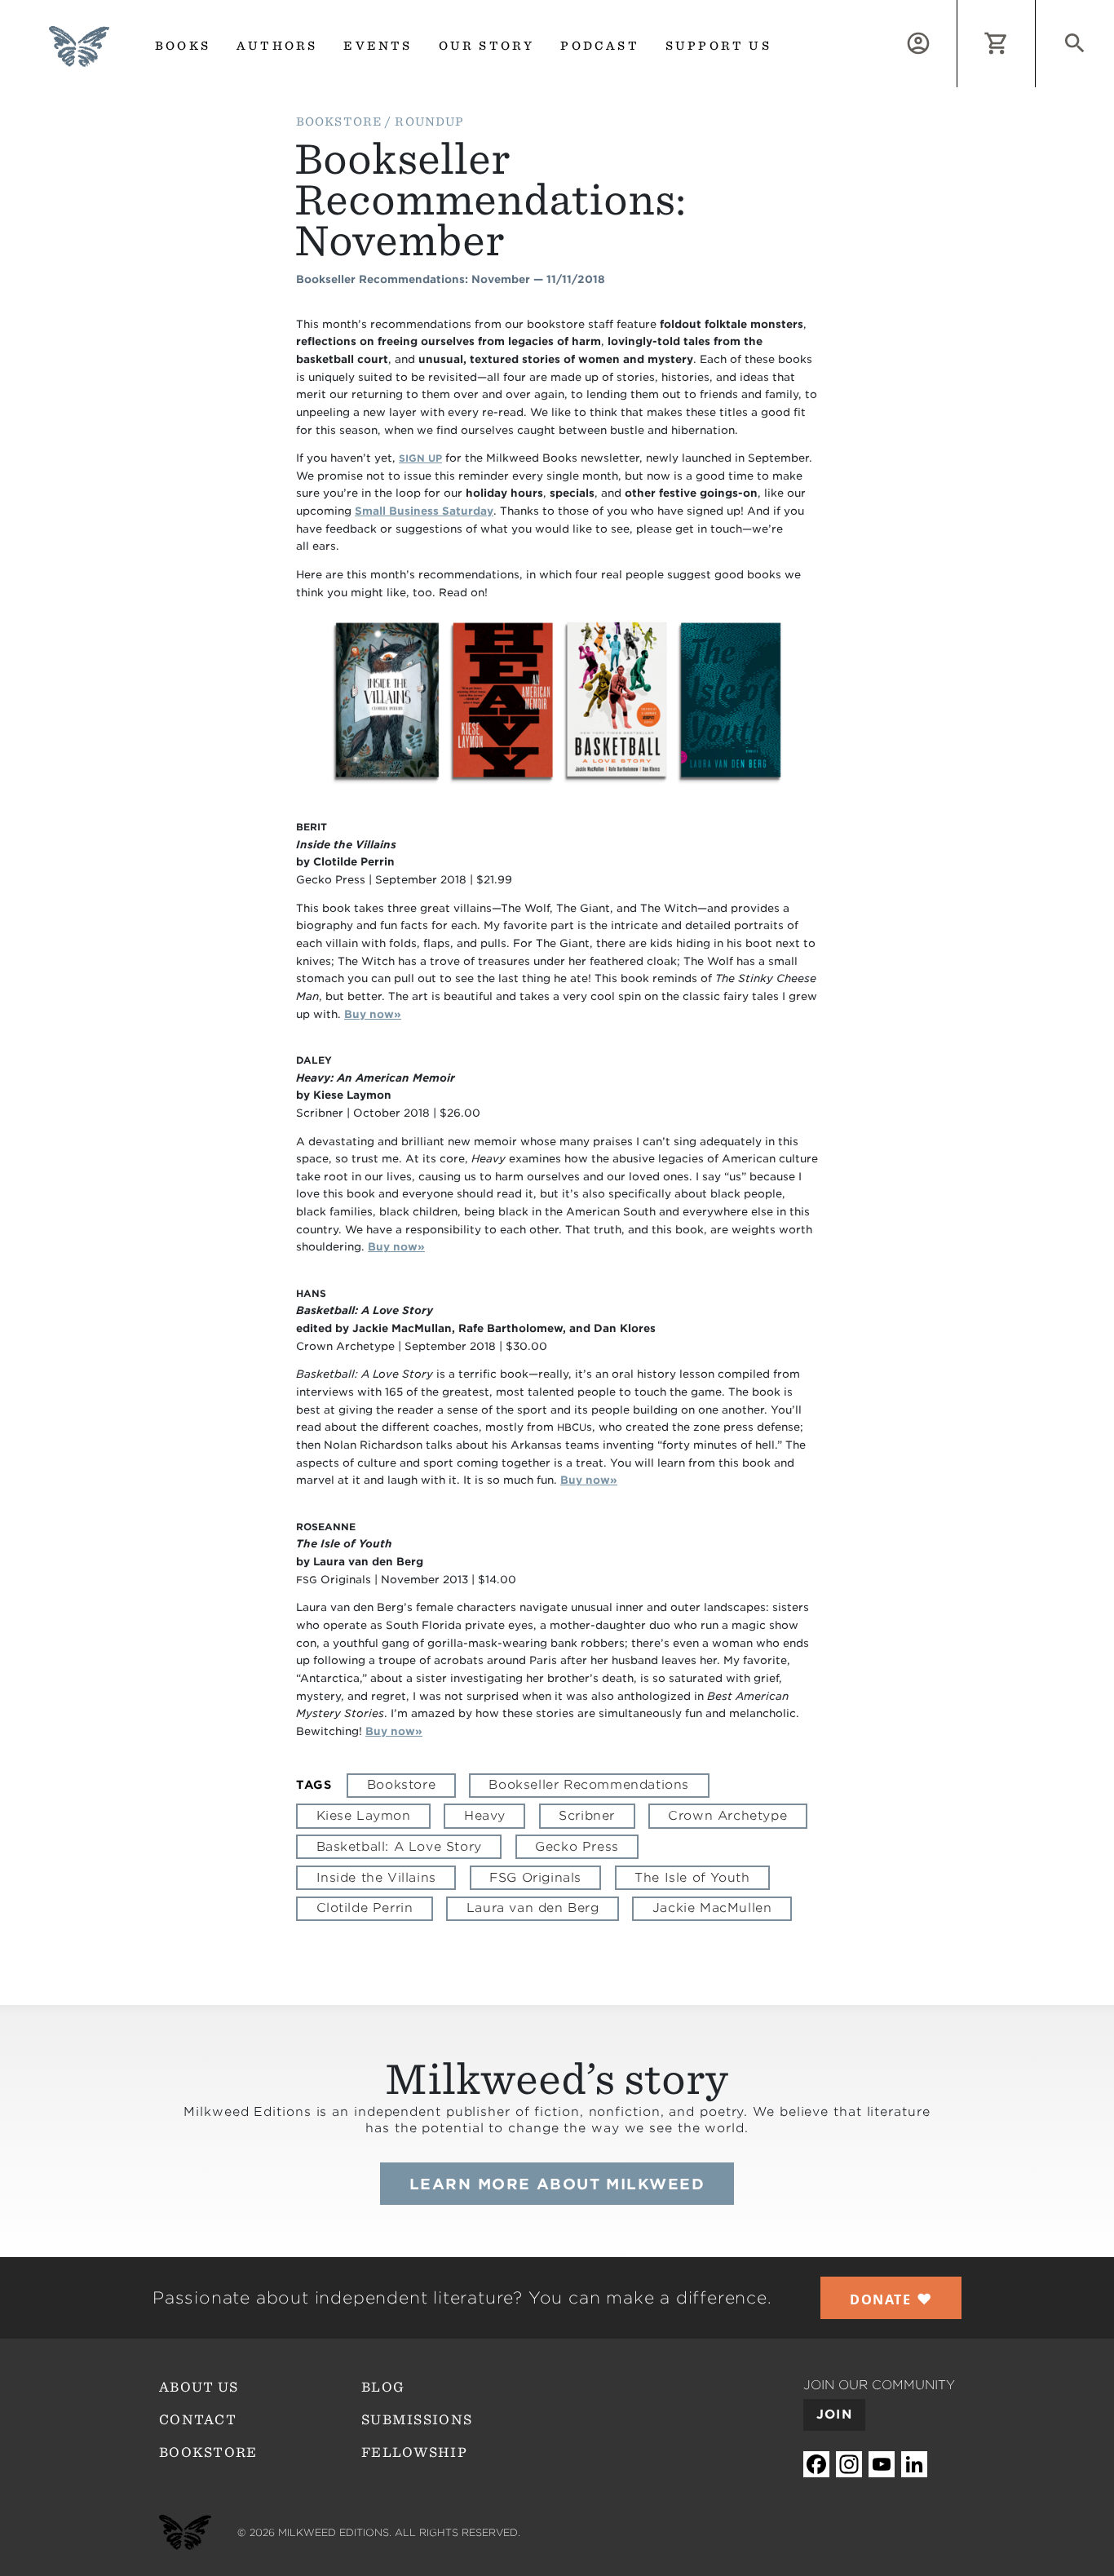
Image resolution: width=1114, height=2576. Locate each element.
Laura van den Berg (533, 1908)
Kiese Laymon (364, 1816)
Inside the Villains (376, 1878)
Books (183, 46)
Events (378, 46)
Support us (718, 46)
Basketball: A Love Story (399, 1847)
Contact (198, 2420)
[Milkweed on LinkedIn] (914, 2464)
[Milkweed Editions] (79, 57)
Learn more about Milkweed (557, 2184)
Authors (277, 46)
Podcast (599, 46)
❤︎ (891, 2299)
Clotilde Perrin (365, 1908)
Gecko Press (577, 1847)
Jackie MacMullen (712, 1908)
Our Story (487, 46)
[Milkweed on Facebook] (816, 2464)
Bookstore (401, 1785)
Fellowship (414, 2452)
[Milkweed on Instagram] (849, 2464)
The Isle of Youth (692, 1878)
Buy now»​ (373, 1014)
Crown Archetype (727, 1816)
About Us (199, 2387)
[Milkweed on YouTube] (882, 2464)
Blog (383, 2387)
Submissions (417, 2420)
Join (834, 2414)
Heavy (485, 1816)
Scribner (587, 1816)
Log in (957, 9)
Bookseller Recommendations (589, 1785)
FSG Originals (535, 1878)
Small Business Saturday (424, 511)
